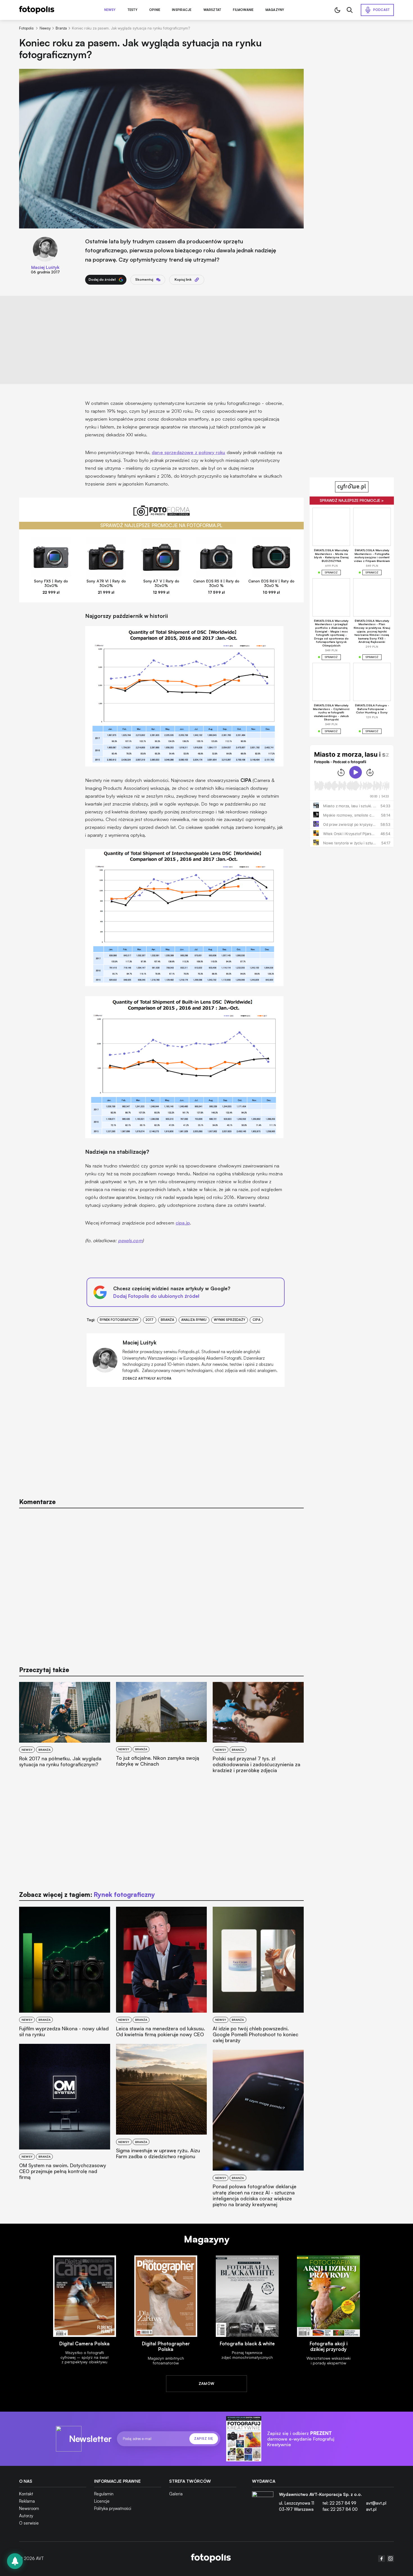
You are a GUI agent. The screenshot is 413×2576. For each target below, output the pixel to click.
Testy (132, 10)
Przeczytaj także (44, 1670)
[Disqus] (161, 1584)
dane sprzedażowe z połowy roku (188, 452)
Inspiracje (182, 10)
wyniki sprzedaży (230, 1320)
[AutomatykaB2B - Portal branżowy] (211, 2559)
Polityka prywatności (113, 2508)
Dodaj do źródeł (102, 279)
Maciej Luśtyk (45, 267)
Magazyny (275, 10)
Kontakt (26, 2494)
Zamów (207, 2384)
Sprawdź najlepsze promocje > (352, 500)
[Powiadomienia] (15, 2561)
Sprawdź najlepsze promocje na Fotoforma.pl (161, 525)
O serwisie (29, 2523)
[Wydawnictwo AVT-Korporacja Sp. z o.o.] (263, 2504)
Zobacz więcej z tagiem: (87, 1894)
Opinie (155, 10)
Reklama (27, 2501)
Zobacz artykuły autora (147, 1379)
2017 (149, 1320)
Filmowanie (243, 10)
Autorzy (26, 2516)
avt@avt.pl (376, 2503)
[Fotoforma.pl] (161, 514)
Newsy (110, 10)
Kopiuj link (183, 279)
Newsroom (29, 2508)
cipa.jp (183, 1223)
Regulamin (104, 2494)
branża (167, 1320)
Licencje (102, 2501)
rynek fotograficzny (119, 1320)
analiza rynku (194, 1320)
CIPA (257, 1320)
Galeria (176, 2494)
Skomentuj (144, 279)
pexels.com (130, 1240)
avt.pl (371, 2509)
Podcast (382, 10)
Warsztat (212, 10)
